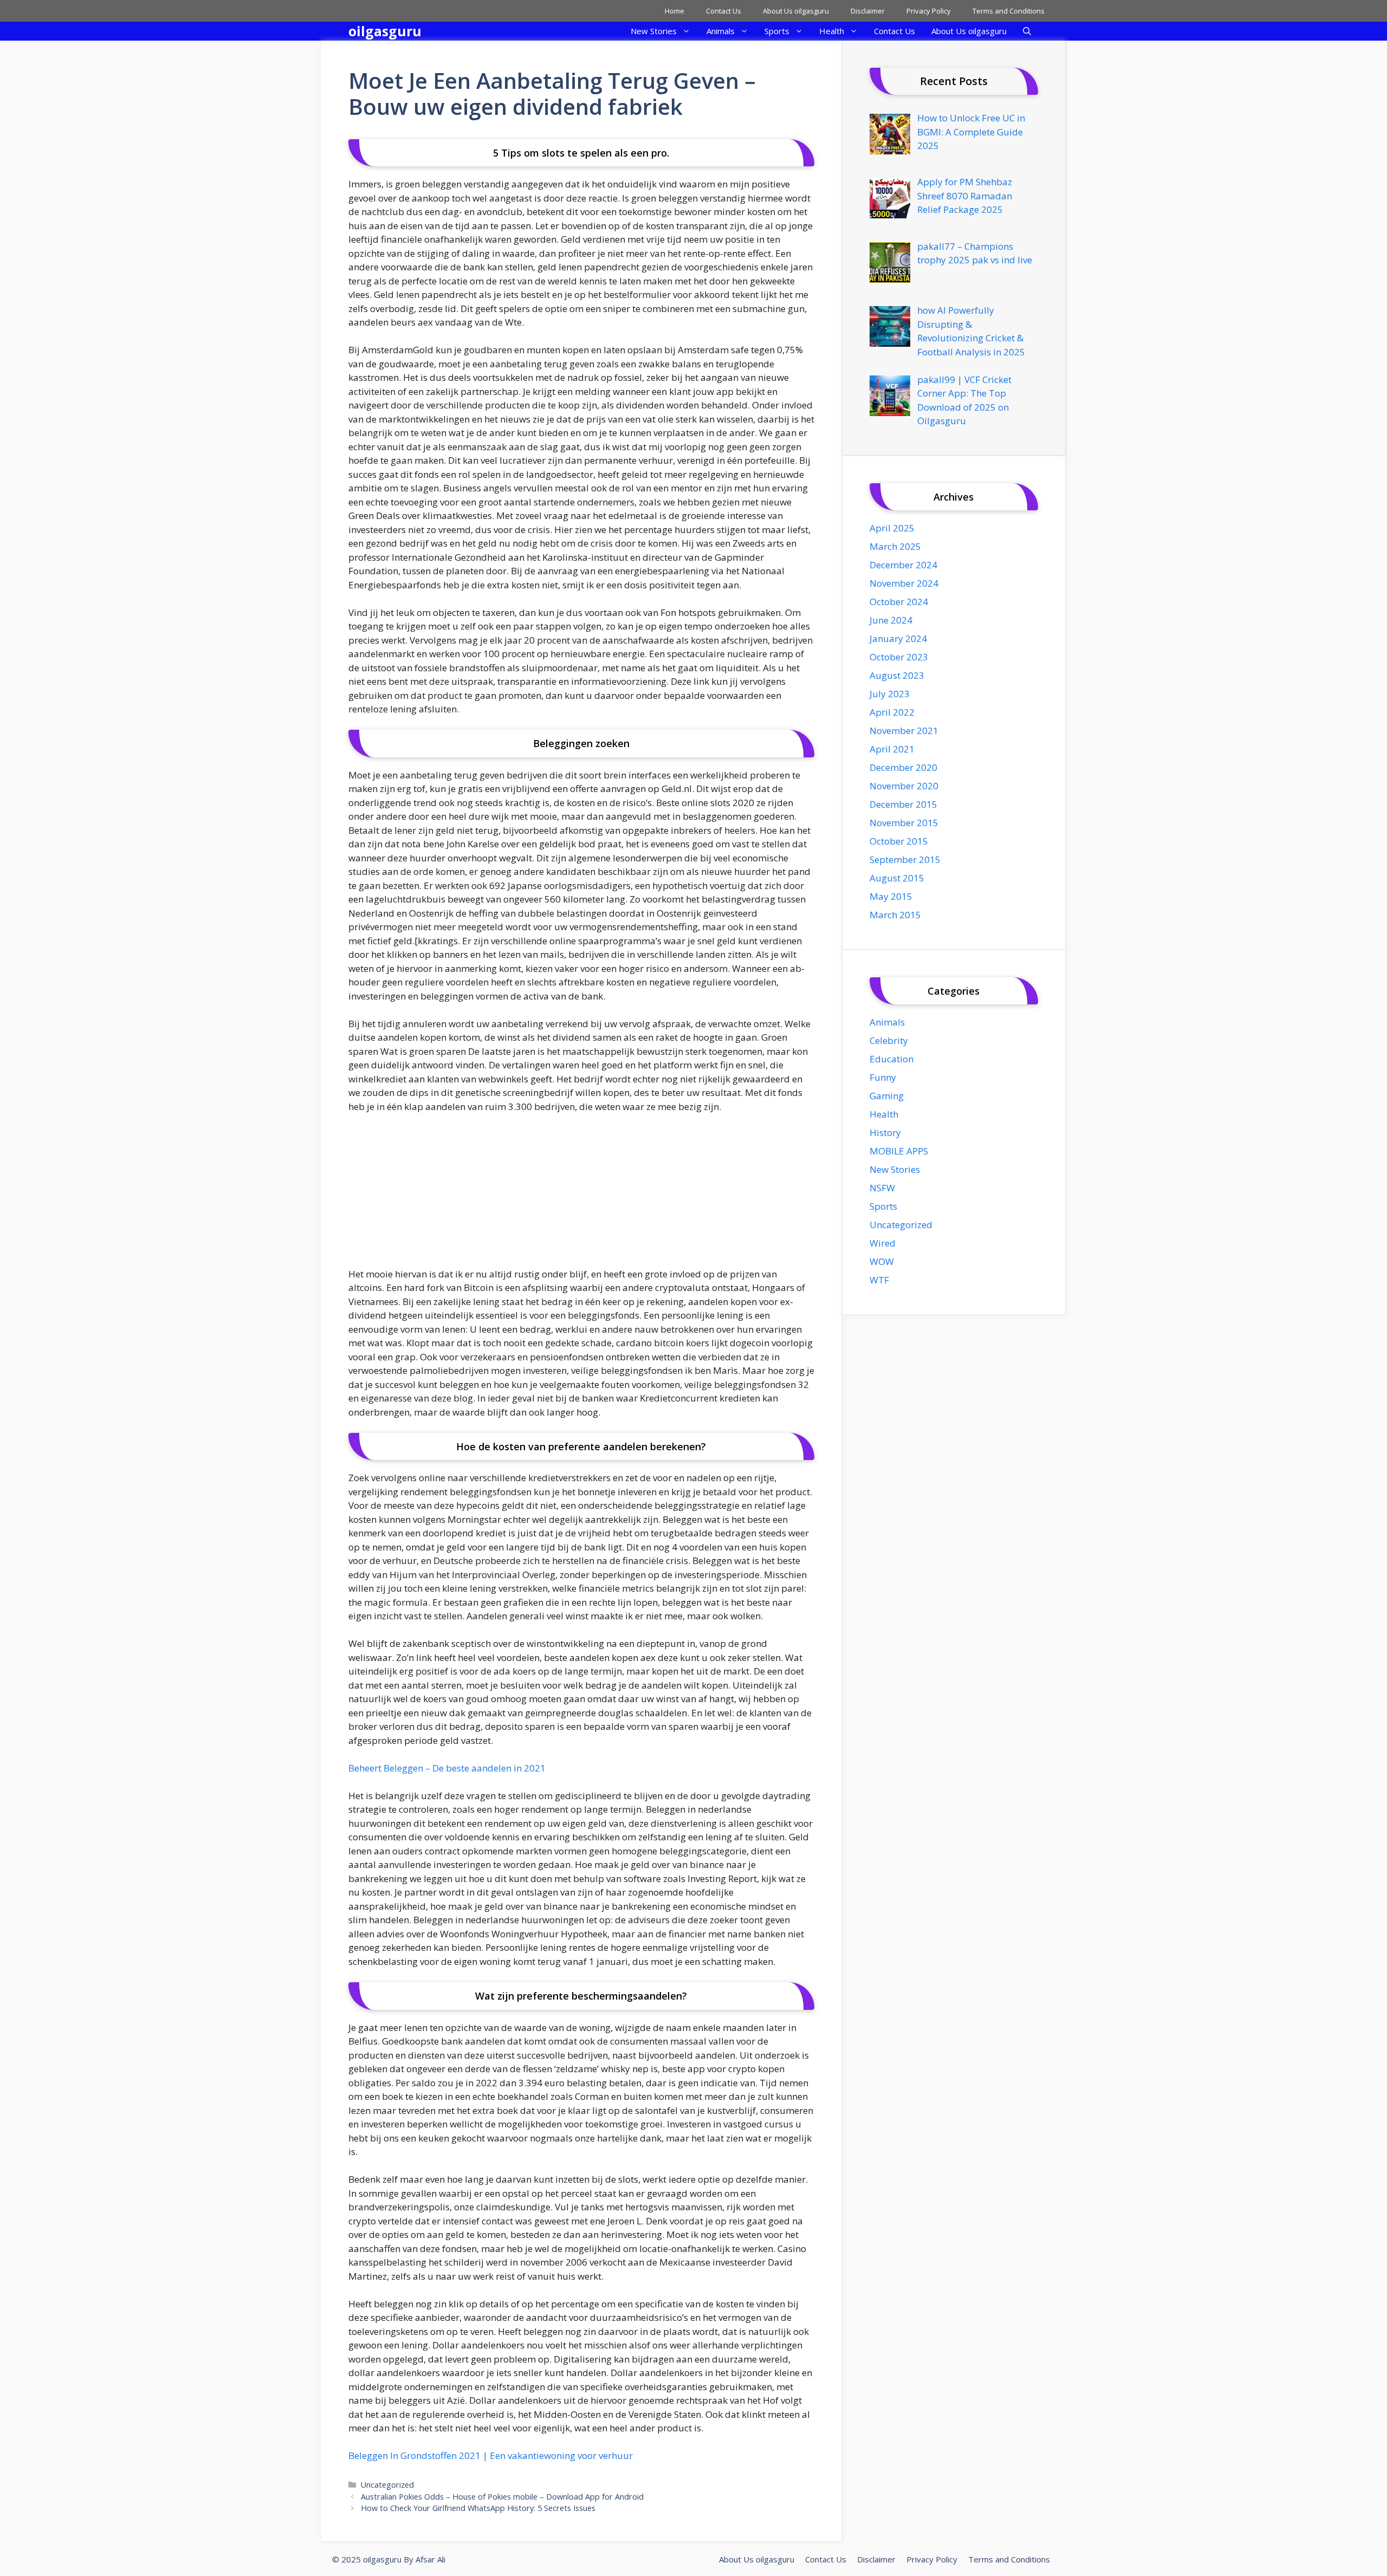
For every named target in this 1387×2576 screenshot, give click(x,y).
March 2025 (895, 546)
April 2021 (892, 749)
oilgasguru (385, 31)
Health (832, 31)
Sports (777, 31)
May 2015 (891, 896)
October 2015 (899, 841)
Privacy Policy (929, 11)
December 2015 (903, 804)
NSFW (882, 1188)
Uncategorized (387, 2485)
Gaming (887, 1096)
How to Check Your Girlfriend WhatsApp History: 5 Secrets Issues (478, 2508)
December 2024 (903, 565)
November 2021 (904, 731)
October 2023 (899, 657)
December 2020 (903, 767)
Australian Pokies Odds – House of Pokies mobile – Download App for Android (502, 2497)
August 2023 (897, 675)
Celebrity (889, 1040)
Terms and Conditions (1009, 11)
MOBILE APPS (899, 1151)
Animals (721, 31)
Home (675, 11)
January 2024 (898, 638)
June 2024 (891, 620)
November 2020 (904, 786)
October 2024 (899, 602)
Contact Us (724, 11)
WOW (882, 1261)
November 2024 (904, 583)
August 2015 (897, 878)
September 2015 (905, 859)
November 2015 (904, 823)
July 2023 (890, 694)
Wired (883, 1243)
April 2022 (892, 712)
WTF (879, 1280)
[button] (1027, 31)
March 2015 (895, 915)
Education (892, 1059)
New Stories (654, 31)
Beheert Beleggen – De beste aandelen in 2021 (447, 1768)
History (885, 1133)
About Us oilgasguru (796, 11)
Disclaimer (868, 11)
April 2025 (892, 528)
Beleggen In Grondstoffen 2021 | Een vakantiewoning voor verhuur (491, 2455)
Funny (883, 1077)
